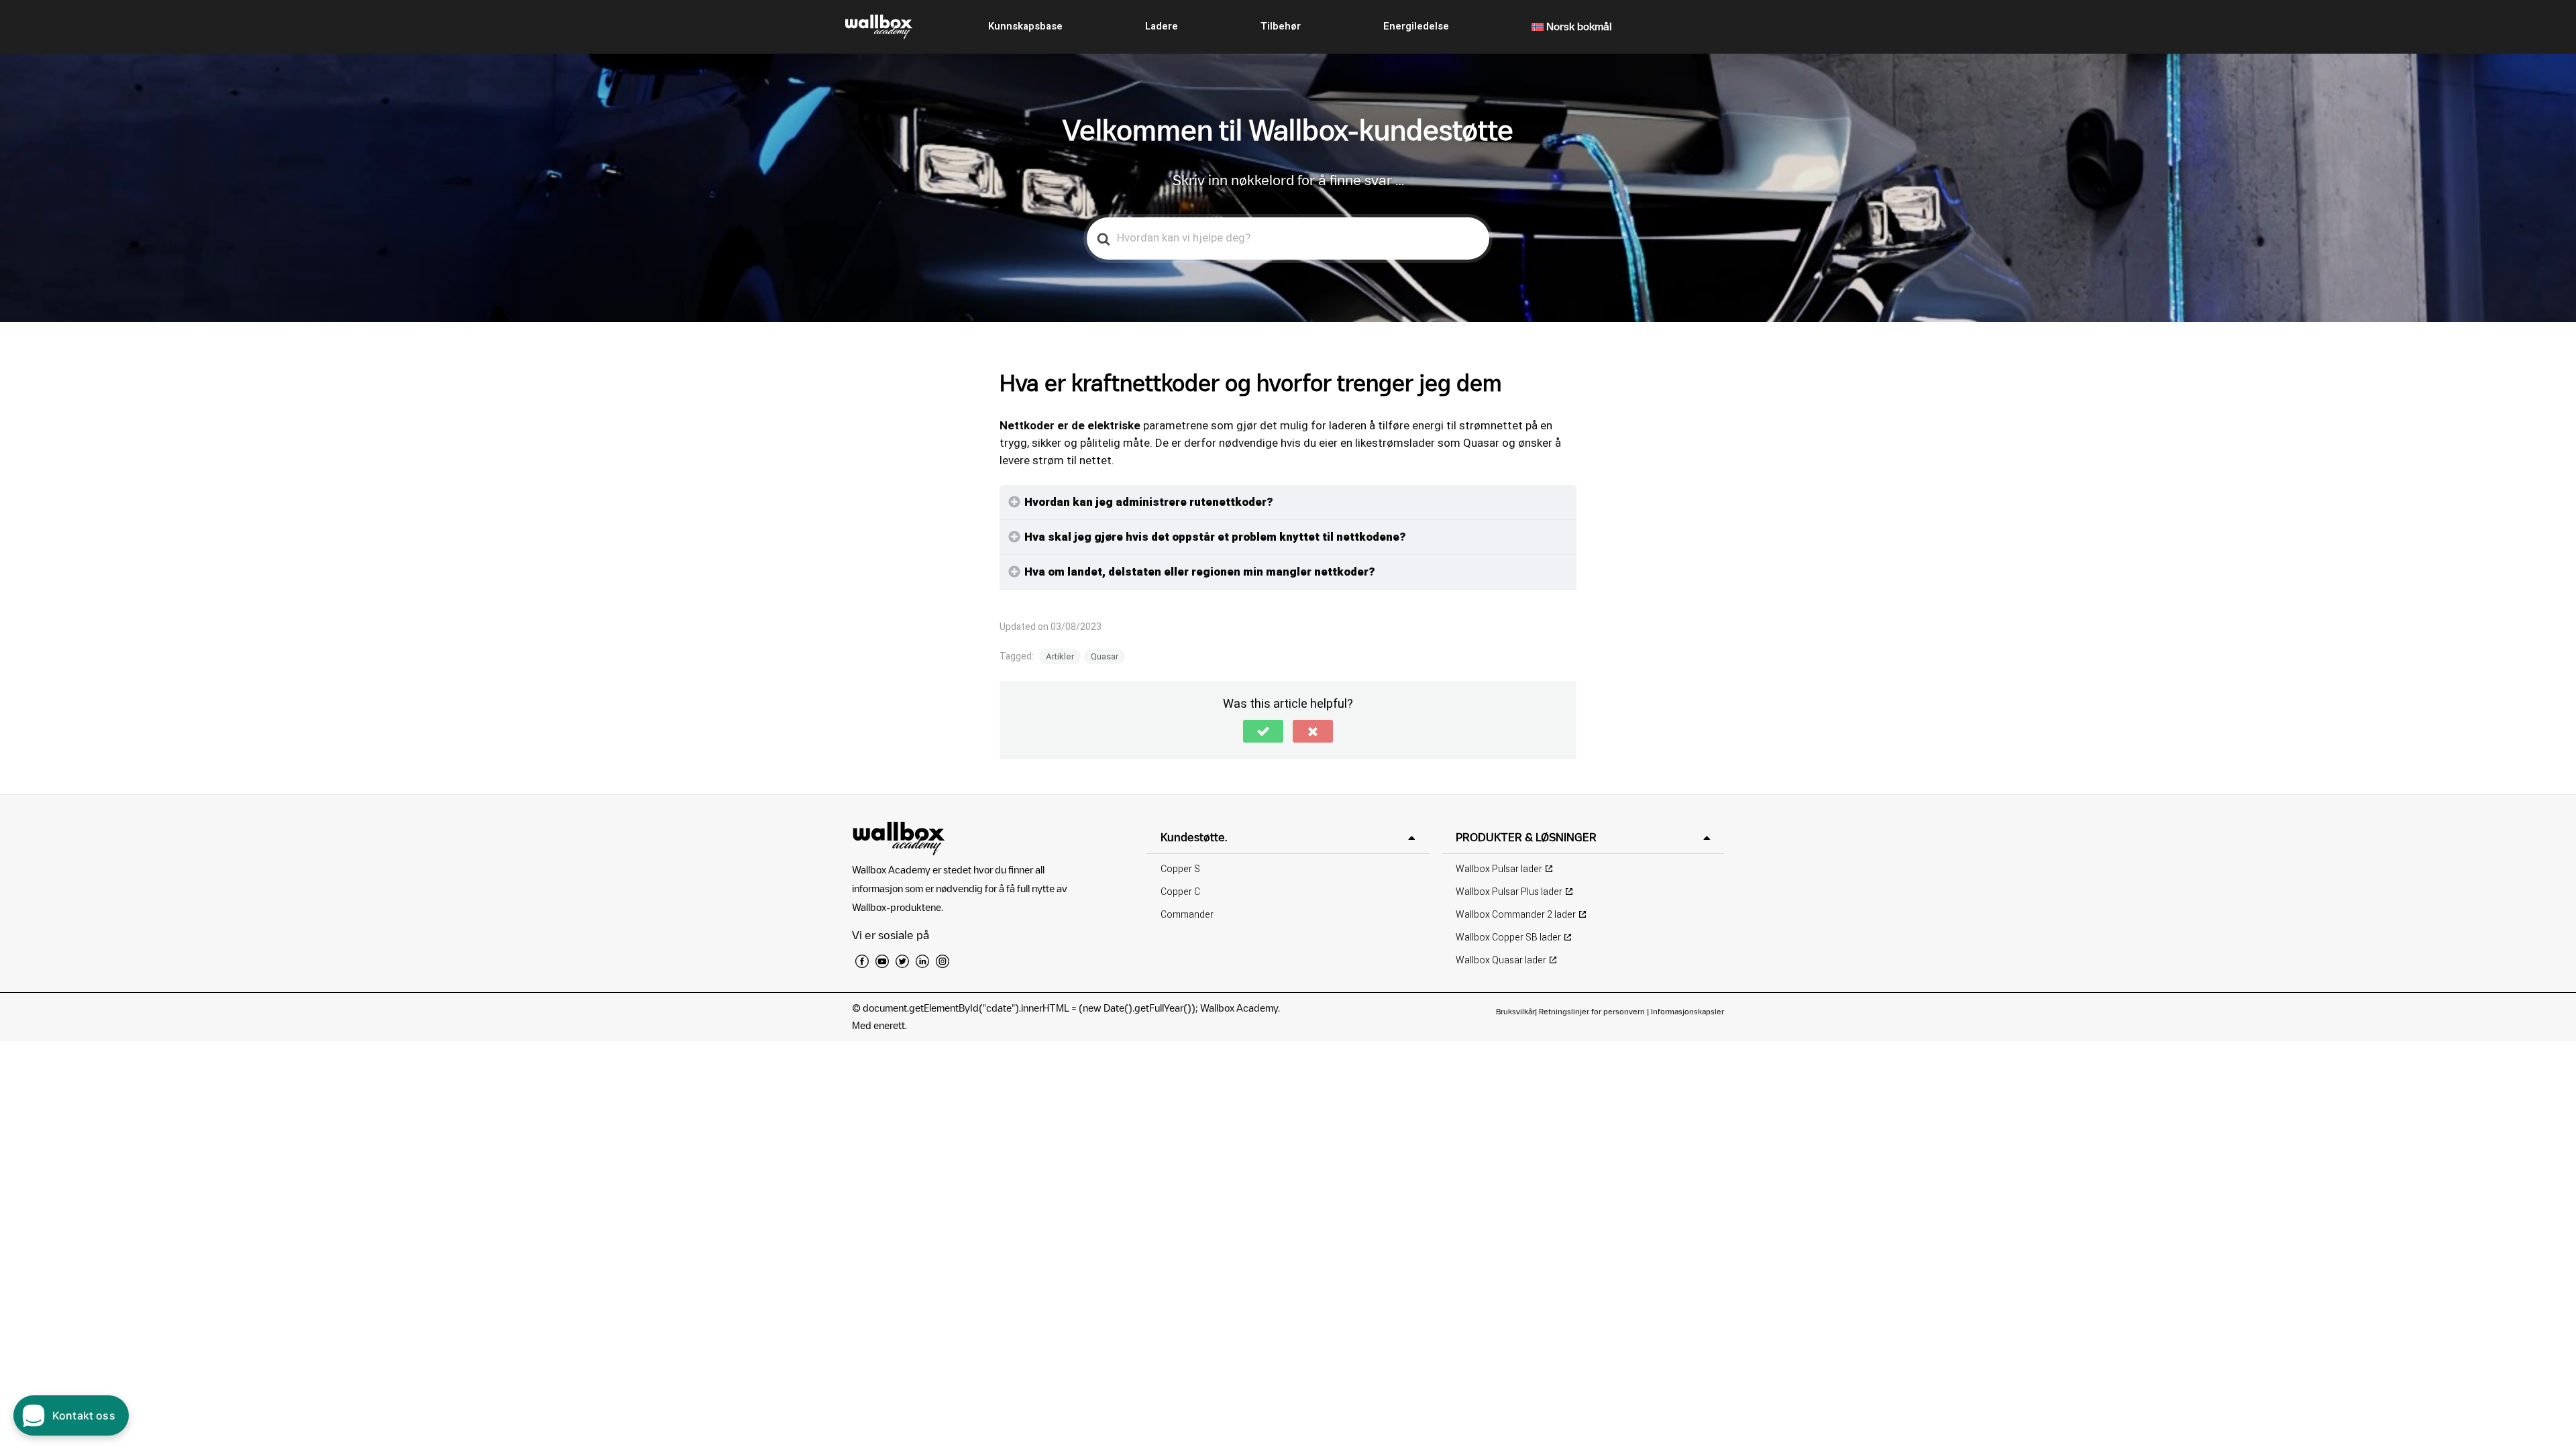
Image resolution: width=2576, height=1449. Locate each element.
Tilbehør (1281, 26)
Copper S (1180, 869)
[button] (1263, 731)
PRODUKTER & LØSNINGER (1526, 837)
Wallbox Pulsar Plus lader (1509, 892)
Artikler (1060, 656)
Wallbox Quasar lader (1501, 960)
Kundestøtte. (1194, 837)
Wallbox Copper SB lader (1508, 937)
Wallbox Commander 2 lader (1516, 915)
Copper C (1180, 892)
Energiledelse (1416, 26)
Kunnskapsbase (1025, 26)
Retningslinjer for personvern (1592, 1011)
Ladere (1162, 26)
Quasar (1105, 656)
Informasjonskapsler (1687, 1011)
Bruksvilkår (1515, 1011)
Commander (1187, 915)
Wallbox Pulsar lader (1499, 869)
